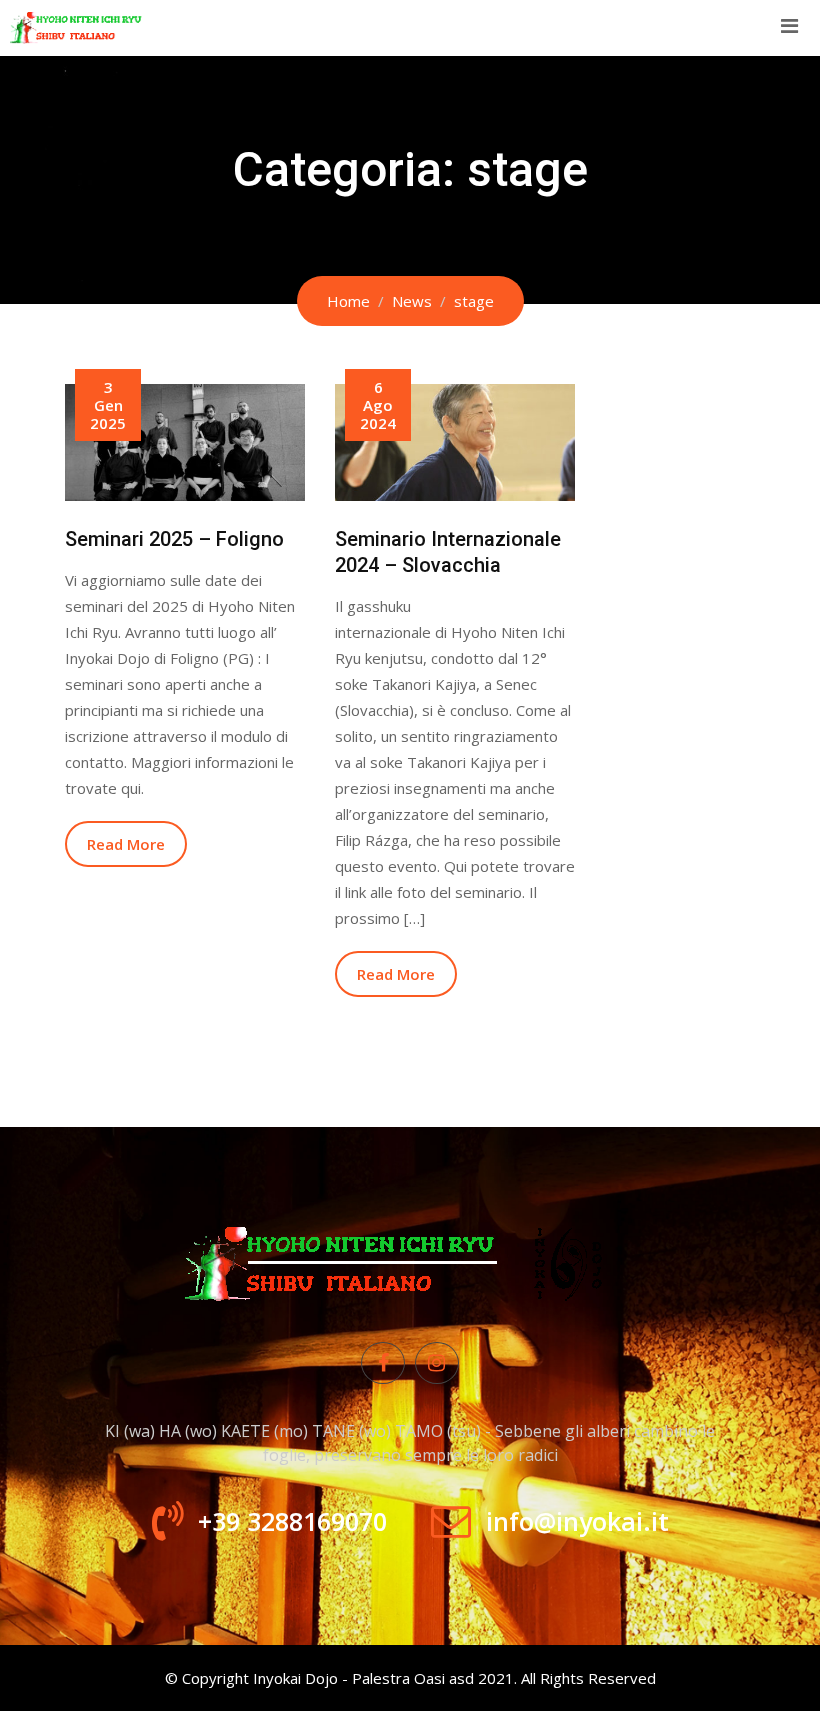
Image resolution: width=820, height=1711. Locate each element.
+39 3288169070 (292, 1521)
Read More (126, 844)
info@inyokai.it (577, 1521)
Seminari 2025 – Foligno (174, 539)
